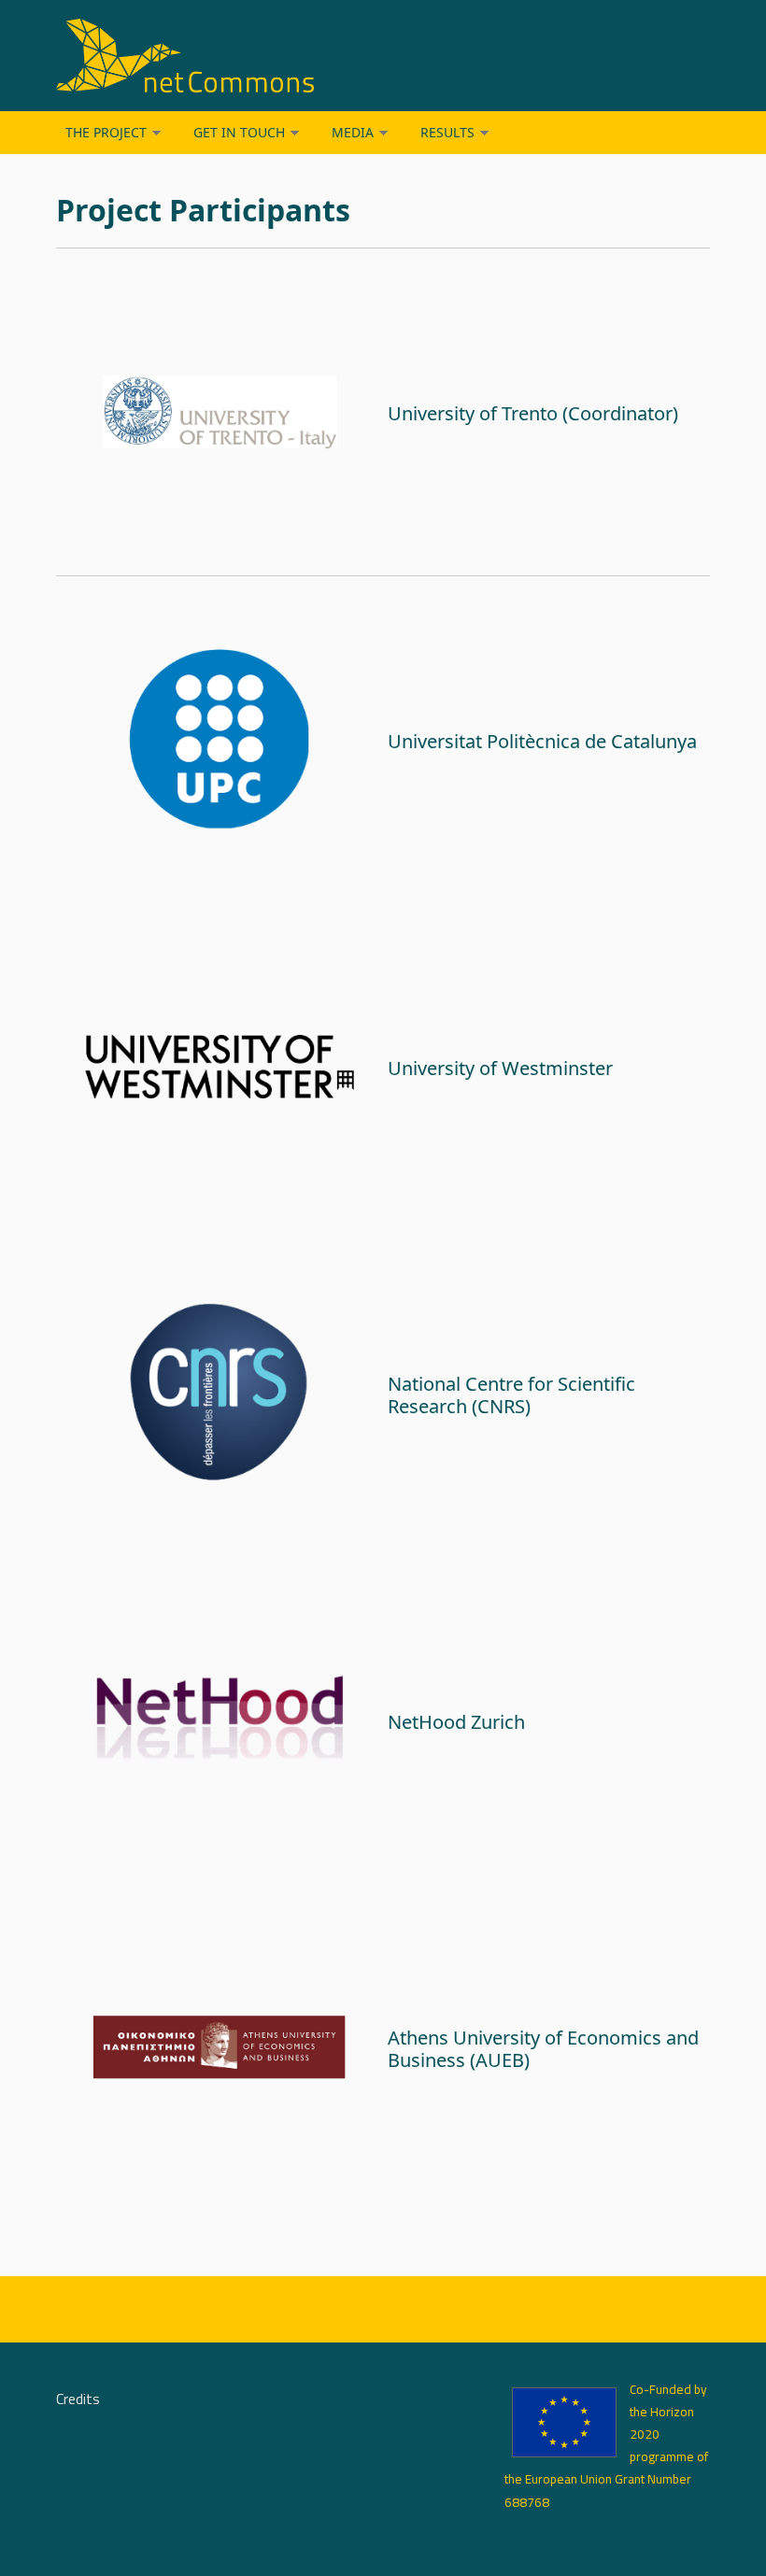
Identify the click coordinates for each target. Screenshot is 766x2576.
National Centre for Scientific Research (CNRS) (511, 1395)
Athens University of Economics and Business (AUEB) (543, 2049)
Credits (78, 2400)
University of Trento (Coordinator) (533, 413)
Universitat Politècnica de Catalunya (542, 741)
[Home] (271, 56)
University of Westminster (500, 1068)
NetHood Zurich (456, 1722)
